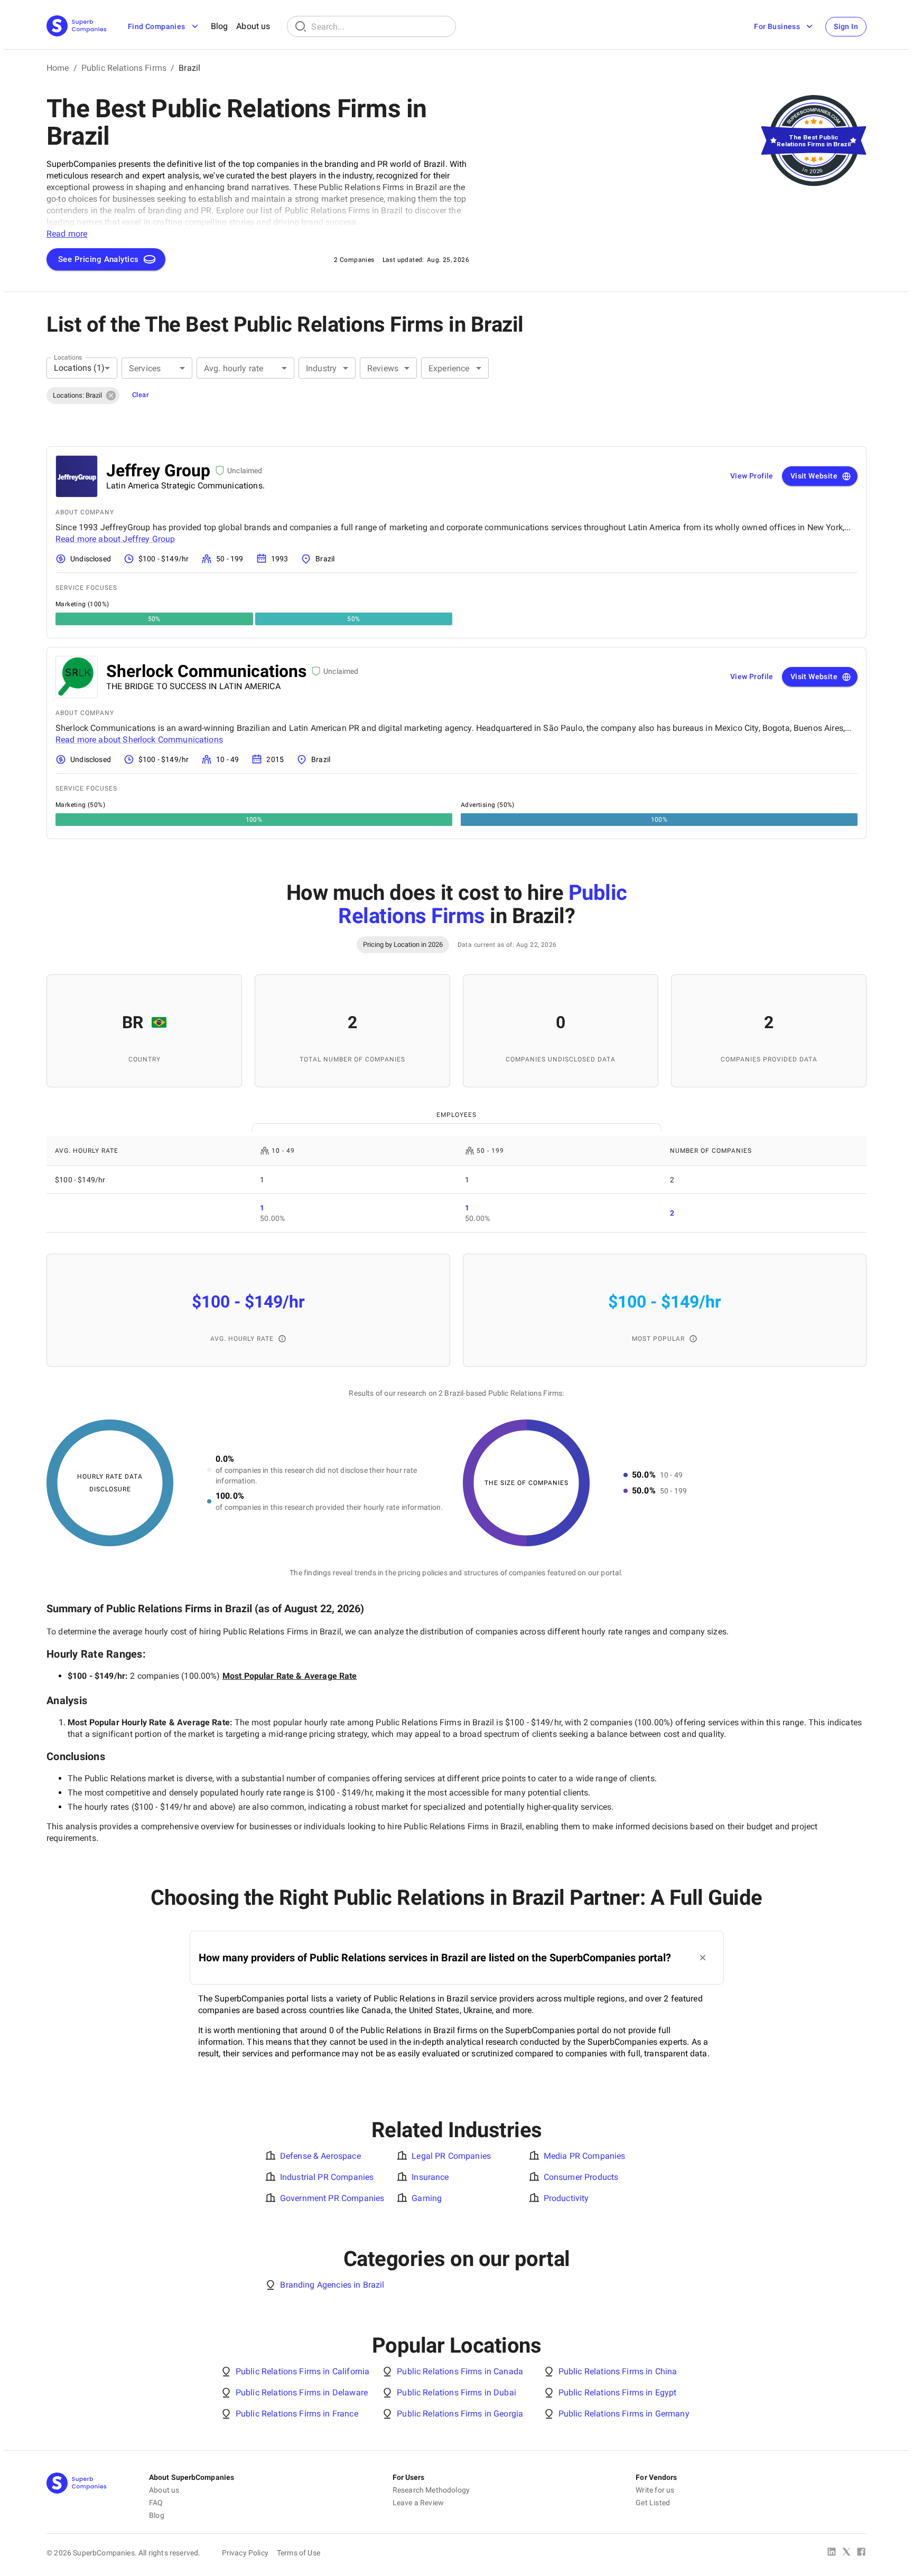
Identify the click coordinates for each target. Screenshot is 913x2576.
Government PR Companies (332, 2198)
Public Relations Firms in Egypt (618, 2392)
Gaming (427, 2198)
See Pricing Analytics (99, 259)
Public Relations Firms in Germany (624, 2414)
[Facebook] (861, 2553)
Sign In (846, 26)
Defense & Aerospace (320, 2156)
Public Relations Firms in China (618, 2371)
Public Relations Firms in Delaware (302, 2392)
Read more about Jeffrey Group (115, 539)
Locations (68, 357)
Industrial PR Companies (327, 2177)
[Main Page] (77, 27)
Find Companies (157, 26)
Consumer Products (581, 2177)
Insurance (430, 2177)
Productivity (566, 2198)
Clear (141, 395)
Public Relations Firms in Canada (460, 2371)
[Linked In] (832, 2553)
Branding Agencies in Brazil (332, 2285)
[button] (83, 396)
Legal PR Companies (451, 2156)
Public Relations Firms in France (297, 2414)
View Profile (752, 476)
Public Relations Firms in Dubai (456, 2392)
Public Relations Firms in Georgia (460, 2414)
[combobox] (82, 368)
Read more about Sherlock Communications (139, 740)
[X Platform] (846, 2553)
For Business (777, 26)
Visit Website (814, 476)
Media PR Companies (585, 2156)
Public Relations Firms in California (302, 2371)
